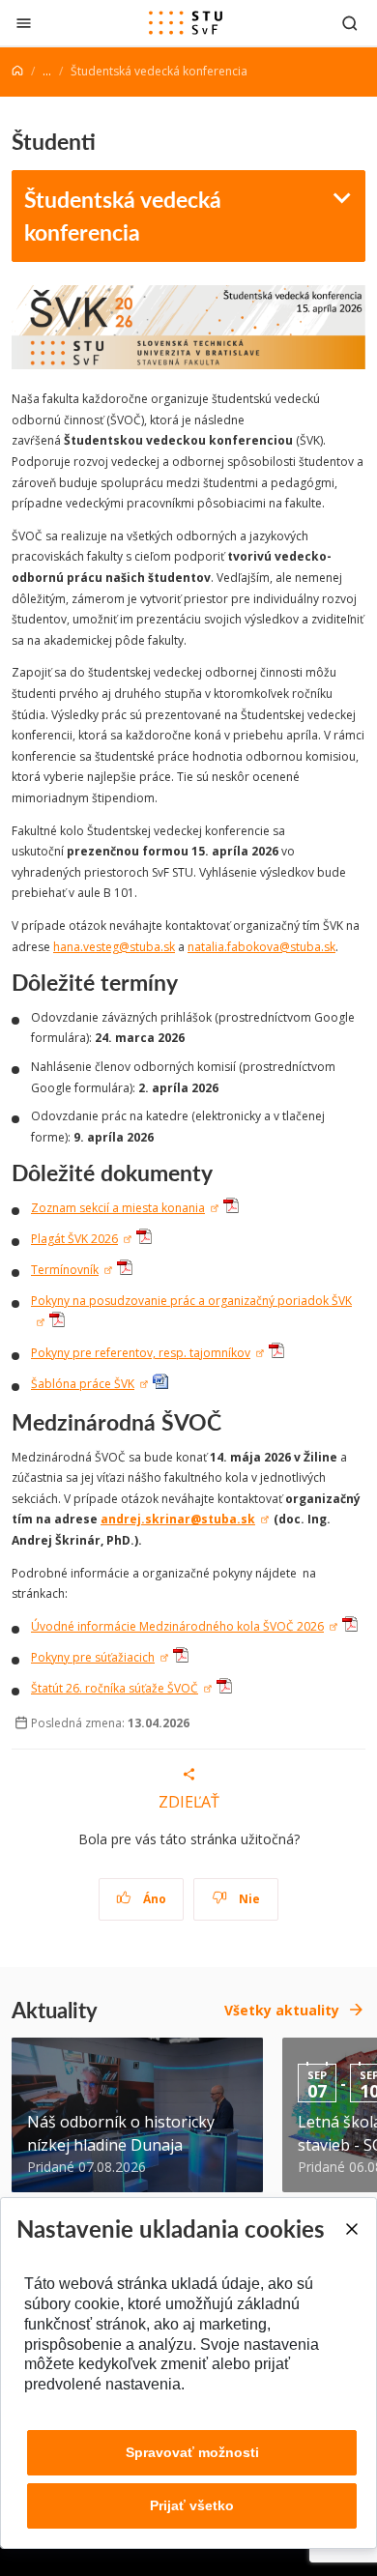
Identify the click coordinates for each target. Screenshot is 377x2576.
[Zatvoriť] (24, 23)
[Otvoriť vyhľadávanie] (350, 23)
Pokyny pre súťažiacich (93, 1657)
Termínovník (65, 1270)
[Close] (351, 2229)
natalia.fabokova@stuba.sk (261, 947)
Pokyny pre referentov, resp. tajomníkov (141, 1353)
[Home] (17, 71)
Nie (248, 1899)
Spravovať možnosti (192, 2452)
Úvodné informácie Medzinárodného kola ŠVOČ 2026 (177, 1626)
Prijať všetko (192, 2505)
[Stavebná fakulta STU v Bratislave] (186, 23)
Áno (153, 1899)
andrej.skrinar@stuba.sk (178, 1519)
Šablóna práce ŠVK (83, 1384)
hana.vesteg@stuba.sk (114, 947)
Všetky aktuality (282, 2010)
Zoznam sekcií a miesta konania (118, 1208)
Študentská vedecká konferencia (123, 216)
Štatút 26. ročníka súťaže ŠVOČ (115, 1688)
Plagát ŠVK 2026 (74, 1239)
